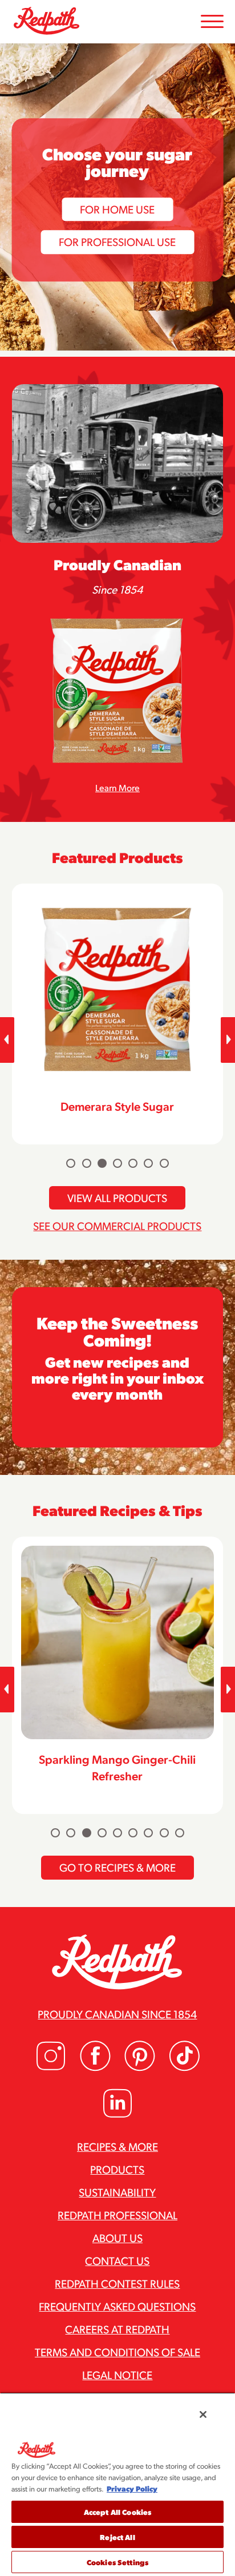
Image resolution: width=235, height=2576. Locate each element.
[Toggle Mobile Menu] (212, 22)
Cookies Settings (117, 2562)
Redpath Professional (117, 2215)
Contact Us (117, 2260)
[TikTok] (184, 2068)
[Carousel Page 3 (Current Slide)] (102, 1163)
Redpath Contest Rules (117, 2283)
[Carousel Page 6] (148, 1163)
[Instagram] (51, 2068)
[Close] (203, 2414)
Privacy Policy (132, 2488)
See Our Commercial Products (117, 1225)
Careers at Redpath (117, 2329)
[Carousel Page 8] (164, 1833)
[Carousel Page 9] (180, 1833)
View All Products (117, 1198)
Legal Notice (117, 2375)
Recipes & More (117, 2146)
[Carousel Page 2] (87, 1163)
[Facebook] (95, 2068)
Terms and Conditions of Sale (117, 2352)
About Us (117, 2238)
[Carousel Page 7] (164, 1163)
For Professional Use (117, 241)
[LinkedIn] (117, 2115)
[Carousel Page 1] (71, 1163)
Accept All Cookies (117, 2512)
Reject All (117, 2537)
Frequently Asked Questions (117, 2306)
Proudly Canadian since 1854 (117, 2014)
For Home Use (117, 209)
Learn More (117, 787)
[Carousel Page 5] (133, 1163)
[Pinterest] (140, 2068)
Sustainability (117, 2192)
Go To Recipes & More (117, 1867)
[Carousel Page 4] (117, 1163)
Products (117, 2169)
